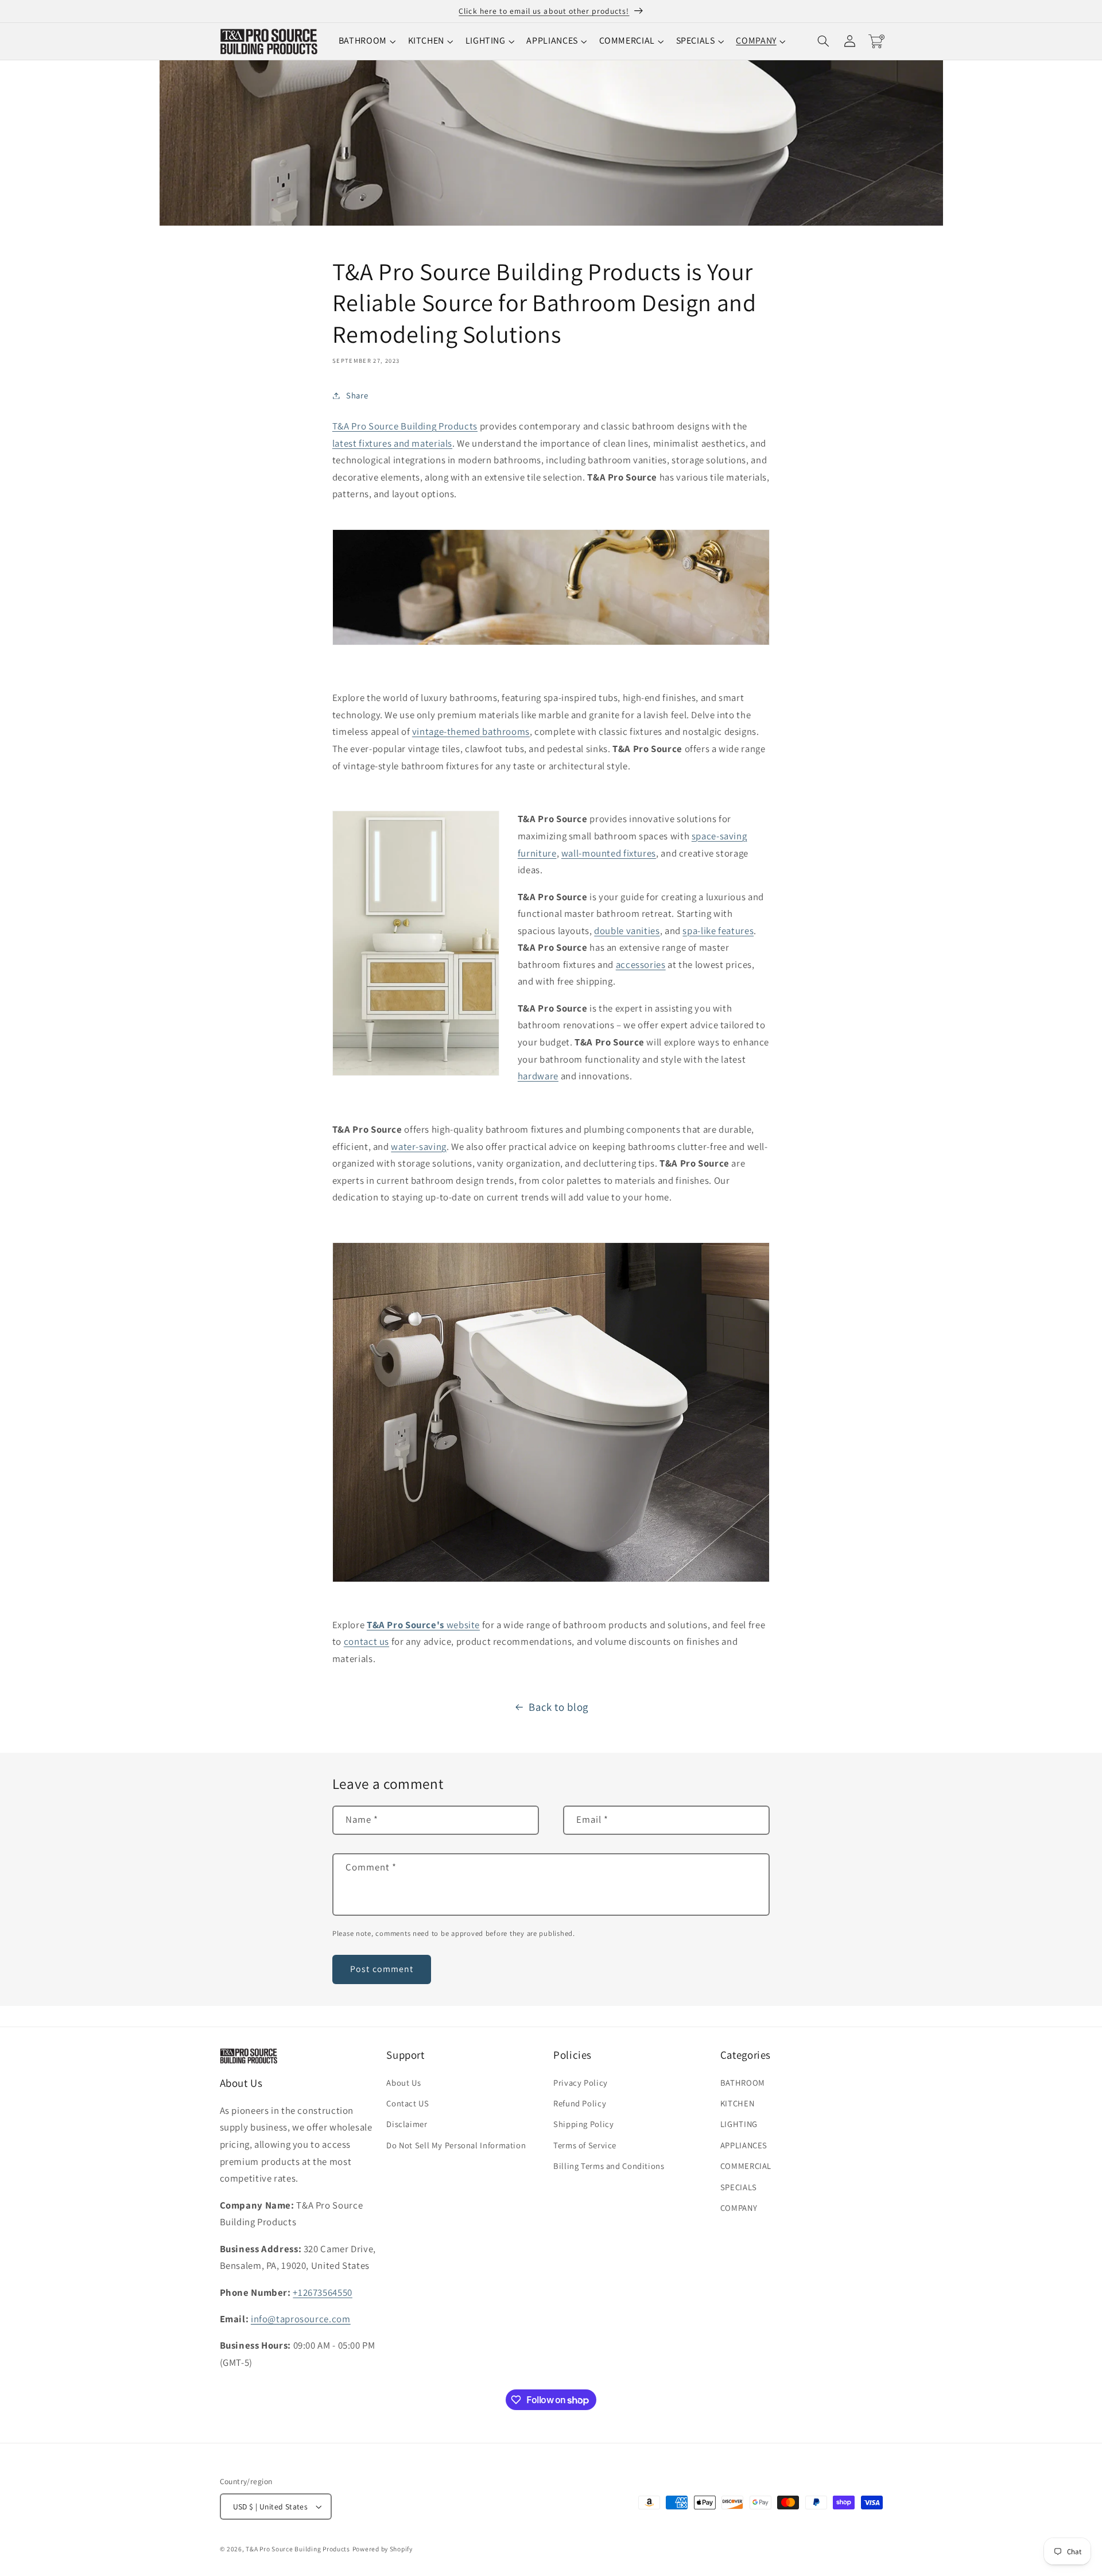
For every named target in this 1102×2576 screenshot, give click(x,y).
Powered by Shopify (383, 2549)
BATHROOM (743, 2083)
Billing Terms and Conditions (609, 2166)
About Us (403, 2083)
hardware (538, 1076)
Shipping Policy (583, 2124)
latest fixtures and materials (392, 443)
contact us (366, 1641)
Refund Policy (580, 2103)
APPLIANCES (744, 2145)
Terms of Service (585, 2145)
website (423, 1625)
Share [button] (357, 395)
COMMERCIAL (746, 2166)
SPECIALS (739, 2187)
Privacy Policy (581, 2083)
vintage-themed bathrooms (471, 731)
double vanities (627, 931)
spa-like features (718, 931)
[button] (368, 41)
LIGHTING (739, 2124)
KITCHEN (737, 2103)
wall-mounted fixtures (609, 853)
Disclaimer (407, 2124)
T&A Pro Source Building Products (405, 426)
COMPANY (739, 2208)
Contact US (408, 2103)
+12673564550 (323, 2292)
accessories (641, 964)
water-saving (419, 1146)
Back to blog (558, 1707)
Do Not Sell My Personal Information (456, 2145)
